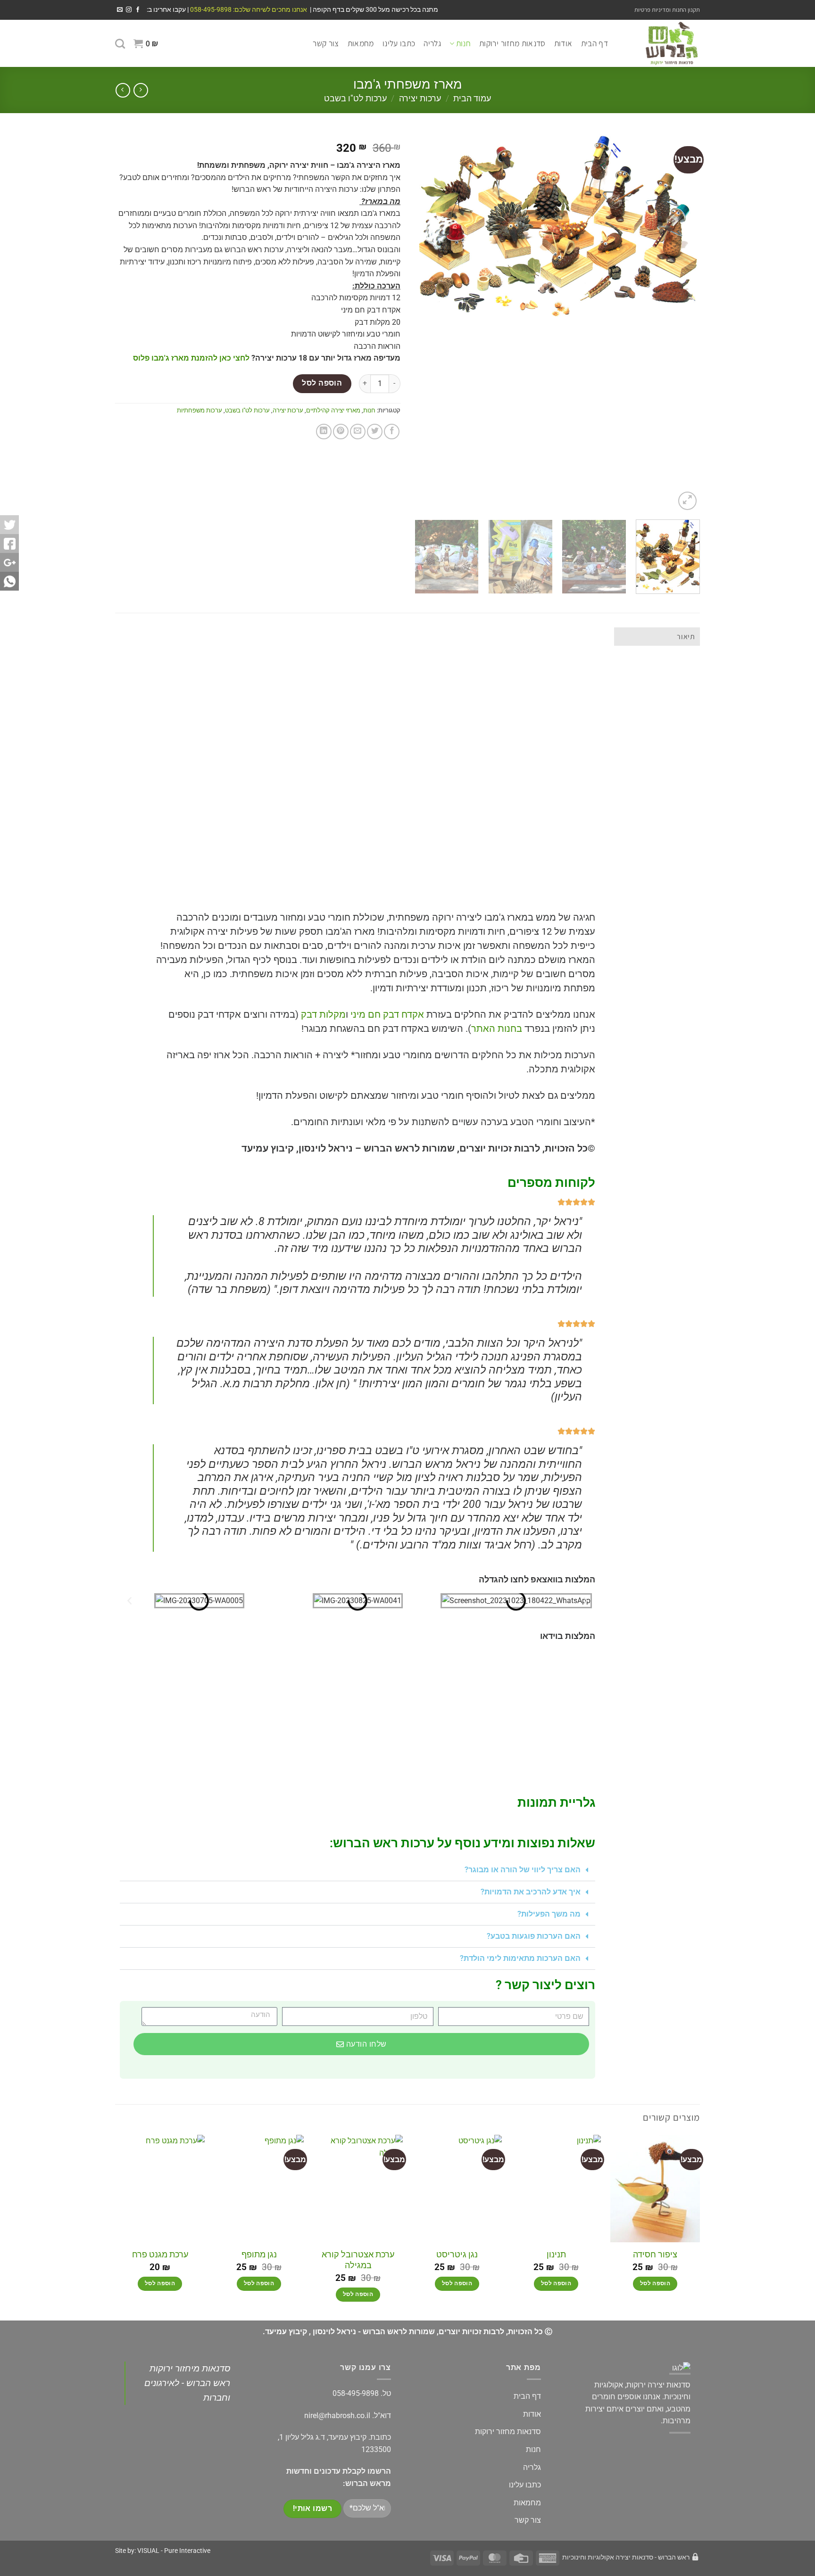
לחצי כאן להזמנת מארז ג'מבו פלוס (191, 358)
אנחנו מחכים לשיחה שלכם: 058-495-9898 (248, 9)
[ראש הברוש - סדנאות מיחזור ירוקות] (661, 43)
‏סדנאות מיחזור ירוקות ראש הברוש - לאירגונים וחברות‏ (187, 2383)
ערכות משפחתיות (200, 410)
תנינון (556, 2254)
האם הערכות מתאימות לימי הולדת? (520, 1958)
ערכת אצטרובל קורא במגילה (358, 2260)
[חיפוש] (120, 44)
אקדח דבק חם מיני (387, 1014)
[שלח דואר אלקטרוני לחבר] (358, 432)
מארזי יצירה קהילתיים (333, 410)
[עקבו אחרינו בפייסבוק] (138, 10)
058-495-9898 (356, 2393)
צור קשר (326, 43)
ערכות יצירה (420, 98)
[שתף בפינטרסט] (341, 432)
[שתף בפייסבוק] (392, 432)
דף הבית (595, 43)
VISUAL (148, 2551)
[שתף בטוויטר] (375, 432)
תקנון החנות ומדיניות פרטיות (667, 10)
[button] (146, 43)
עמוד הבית (472, 98)
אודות (563, 43)
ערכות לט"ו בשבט (355, 98)
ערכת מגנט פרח (160, 2254)
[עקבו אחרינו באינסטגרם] (129, 10)
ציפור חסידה (655, 2254)
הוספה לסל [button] (655, 2283)
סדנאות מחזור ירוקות (512, 43)
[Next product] (141, 90)
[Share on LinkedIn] (324, 432)
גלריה (432, 43)
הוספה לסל (322, 383)
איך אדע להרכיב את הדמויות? (531, 1892)
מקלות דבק (323, 1014)
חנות (463, 43)
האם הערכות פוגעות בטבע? (534, 1936)
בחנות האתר (497, 1029)
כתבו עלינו (399, 43)
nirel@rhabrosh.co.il (337, 2416)
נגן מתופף (259, 2254)
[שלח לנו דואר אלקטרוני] (120, 10)
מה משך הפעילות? (549, 1914)
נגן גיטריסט (457, 2254)
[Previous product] (123, 90)
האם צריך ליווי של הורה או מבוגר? (523, 1870)
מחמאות (361, 43)
